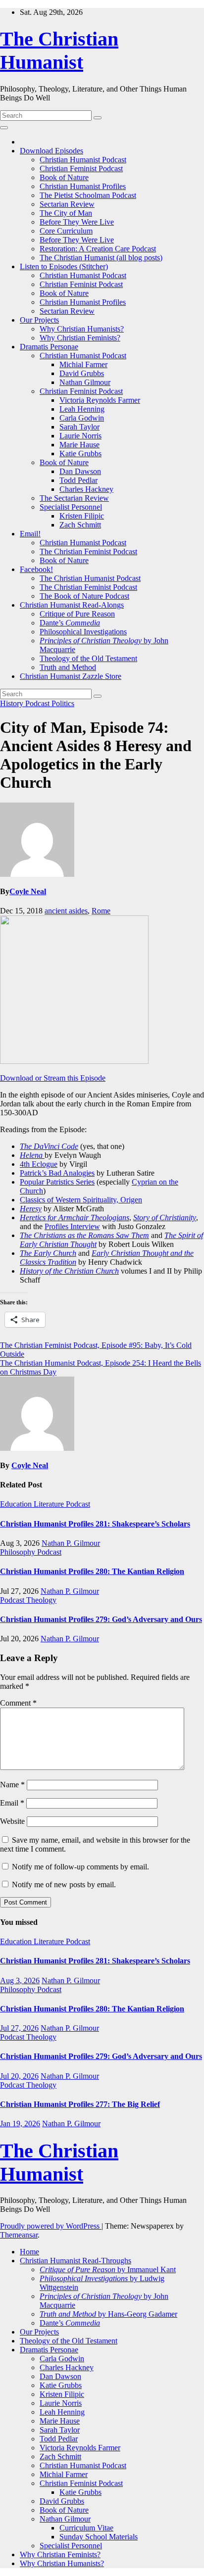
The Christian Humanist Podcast (90, 578)
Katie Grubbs (80, 453)
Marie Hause (79, 445)
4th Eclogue (39, 1164)
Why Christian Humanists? (82, 329)
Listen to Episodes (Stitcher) (64, 266)
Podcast (38, 703)
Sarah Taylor (79, 427)
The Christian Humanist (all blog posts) (101, 258)
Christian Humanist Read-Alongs (72, 605)
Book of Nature (64, 177)
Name (12, 1785)
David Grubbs (82, 373)
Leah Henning (82, 409)
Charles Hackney (86, 489)
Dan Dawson (80, 471)
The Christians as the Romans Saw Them (84, 1235)
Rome (101, 911)
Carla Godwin (82, 418)
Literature (50, 1504)
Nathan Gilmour (85, 382)
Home (29, 2252)
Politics (63, 703)
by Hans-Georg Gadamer (108, 2314)
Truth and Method (68, 667)
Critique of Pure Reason (77, 614)
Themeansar (19, 2235)
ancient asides (66, 911)
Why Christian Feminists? (80, 338)
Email (12, 1803)
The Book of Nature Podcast (84, 596)
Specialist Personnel (71, 507)
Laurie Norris (80, 436)
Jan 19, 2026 (20, 2123)
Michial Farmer (83, 364)
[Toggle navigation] (4, 128)
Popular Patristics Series (57, 1182)
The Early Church (48, 1253)
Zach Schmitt (80, 525)
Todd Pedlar (78, 480)
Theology (41, 1600)
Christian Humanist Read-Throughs (76, 2261)
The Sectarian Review (74, 498)
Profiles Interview (72, 1226)
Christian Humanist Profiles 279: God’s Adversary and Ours (101, 1619)
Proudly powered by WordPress (51, 2226)
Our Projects (39, 320)
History (13, 703)
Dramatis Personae (49, 347)
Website (12, 1821)
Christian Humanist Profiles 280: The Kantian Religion (92, 1571)
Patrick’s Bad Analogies (57, 1173)
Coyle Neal (28, 891)
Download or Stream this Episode (53, 1078)
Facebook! (36, 569)
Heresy (31, 1209)
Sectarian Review (67, 204)
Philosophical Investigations (83, 632)
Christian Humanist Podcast (83, 160)
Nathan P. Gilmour (71, 1543)
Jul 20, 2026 (19, 2076)
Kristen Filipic (82, 516)
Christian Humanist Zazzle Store (71, 676)
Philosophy (19, 1552)
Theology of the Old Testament (88, 658)
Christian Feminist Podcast (81, 168)
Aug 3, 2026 (20, 1980)
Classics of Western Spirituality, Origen (81, 1200)
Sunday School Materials (99, 2537)
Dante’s (70, 623)
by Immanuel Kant (108, 2269)
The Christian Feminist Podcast (88, 551)
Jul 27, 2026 (19, 2028)
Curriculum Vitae (86, 2528)
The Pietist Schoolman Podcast (88, 195)
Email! (30, 534)
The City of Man (66, 213)
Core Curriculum (66, 231)
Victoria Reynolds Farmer (100, 400)
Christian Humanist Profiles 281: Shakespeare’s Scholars (95, 1524)
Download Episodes (51, 151)
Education (17, 1504)
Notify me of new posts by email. (64, 1884)
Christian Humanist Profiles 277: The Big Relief (80, 2104)
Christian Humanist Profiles (83, 186)
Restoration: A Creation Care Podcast (98, 249)
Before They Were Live (77, 222)
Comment (18, 1703)
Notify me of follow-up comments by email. (80, 1867)
